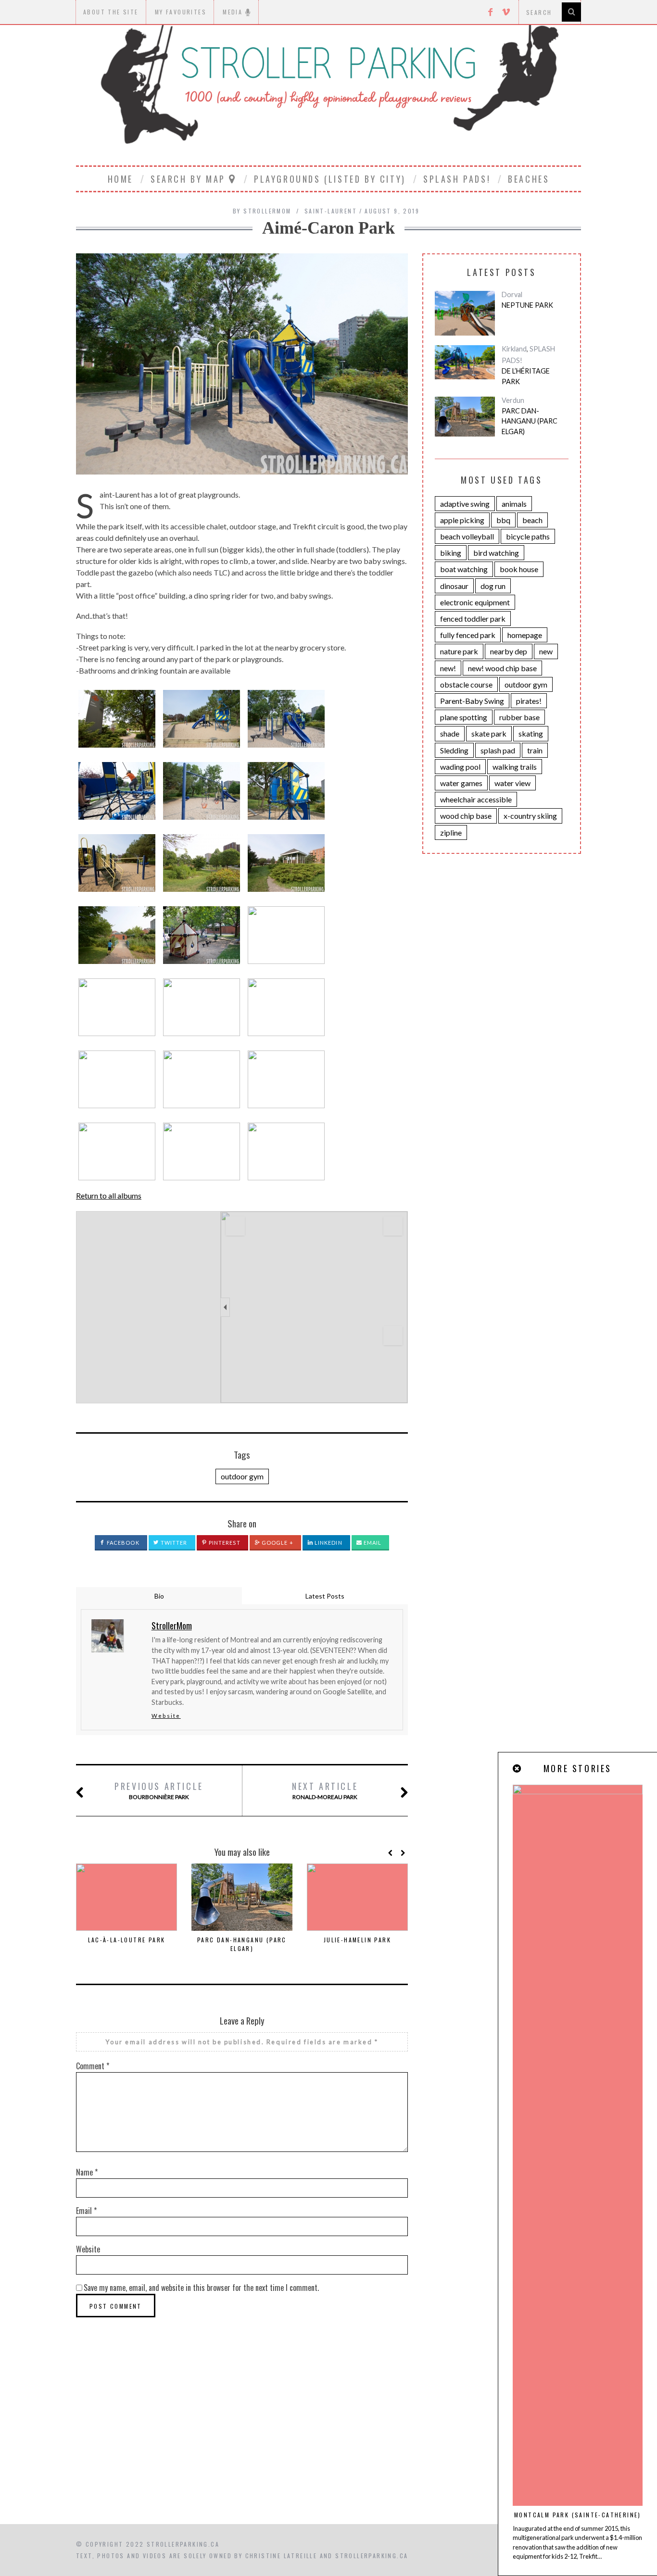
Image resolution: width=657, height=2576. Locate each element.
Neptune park (527, 305)
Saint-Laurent (331, 211)
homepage (525, 635)
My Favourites (181, 12)
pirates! (529, 701)
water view (512, 783)
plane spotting (464, 717)
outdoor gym (242, 1476)
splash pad (498, 750)
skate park (489, 733)
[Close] (518, 1769)
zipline (451, 832)
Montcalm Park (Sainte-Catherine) (578, 2515)
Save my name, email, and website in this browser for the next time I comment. (201, 2288)
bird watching (496, 553)
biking (451, 553)
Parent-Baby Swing (472, 701)
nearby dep (509, 651)
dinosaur (454, 586)
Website (166, 1716)
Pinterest (224, 1543)
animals (514, 504)
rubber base (519, 717)
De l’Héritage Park (526, 376)
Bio (159, 1596)
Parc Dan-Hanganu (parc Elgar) (242, 1944)
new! (448, 668)
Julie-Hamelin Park (357, 1940)
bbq (503, 520)
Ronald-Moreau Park (325, 1790)
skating (531, 733)
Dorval (512, 294)
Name (87, 2172)
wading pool (460, 767)
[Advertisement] (328, 2442)
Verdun (513, 400)
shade (450, 733)
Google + (277, 1543)
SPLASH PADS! (457, 179)
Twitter (173, 1543)
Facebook (122, 1543)
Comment (93, 2066)
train (535, 750)
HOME (120, 179)
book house (519, 569)
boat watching (464, 569)
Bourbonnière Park (159, 1790)
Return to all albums (109, 1195)
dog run (493, 586)
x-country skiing (530, 816)
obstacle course (466, 684)
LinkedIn (328, 1543)
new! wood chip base (502, 668)
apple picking (462, 520)
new (546, 651)
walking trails (515, 767)
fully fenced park (468, 635)
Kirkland (514, 349)
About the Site (111, 12)
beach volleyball (467, 536)
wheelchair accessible (476, 799)
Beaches (529, 179)
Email (372, 1543)
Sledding (454, 750)
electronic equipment (475, 602)
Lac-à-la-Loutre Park (127, 1940)
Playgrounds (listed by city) (330, 179)
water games (461, 783)
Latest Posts (325, 1596)
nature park (459, 651)
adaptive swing (465, 504)
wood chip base (466, 816)
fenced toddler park (473, 619)
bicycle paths (528, 536)
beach (532, 520)
